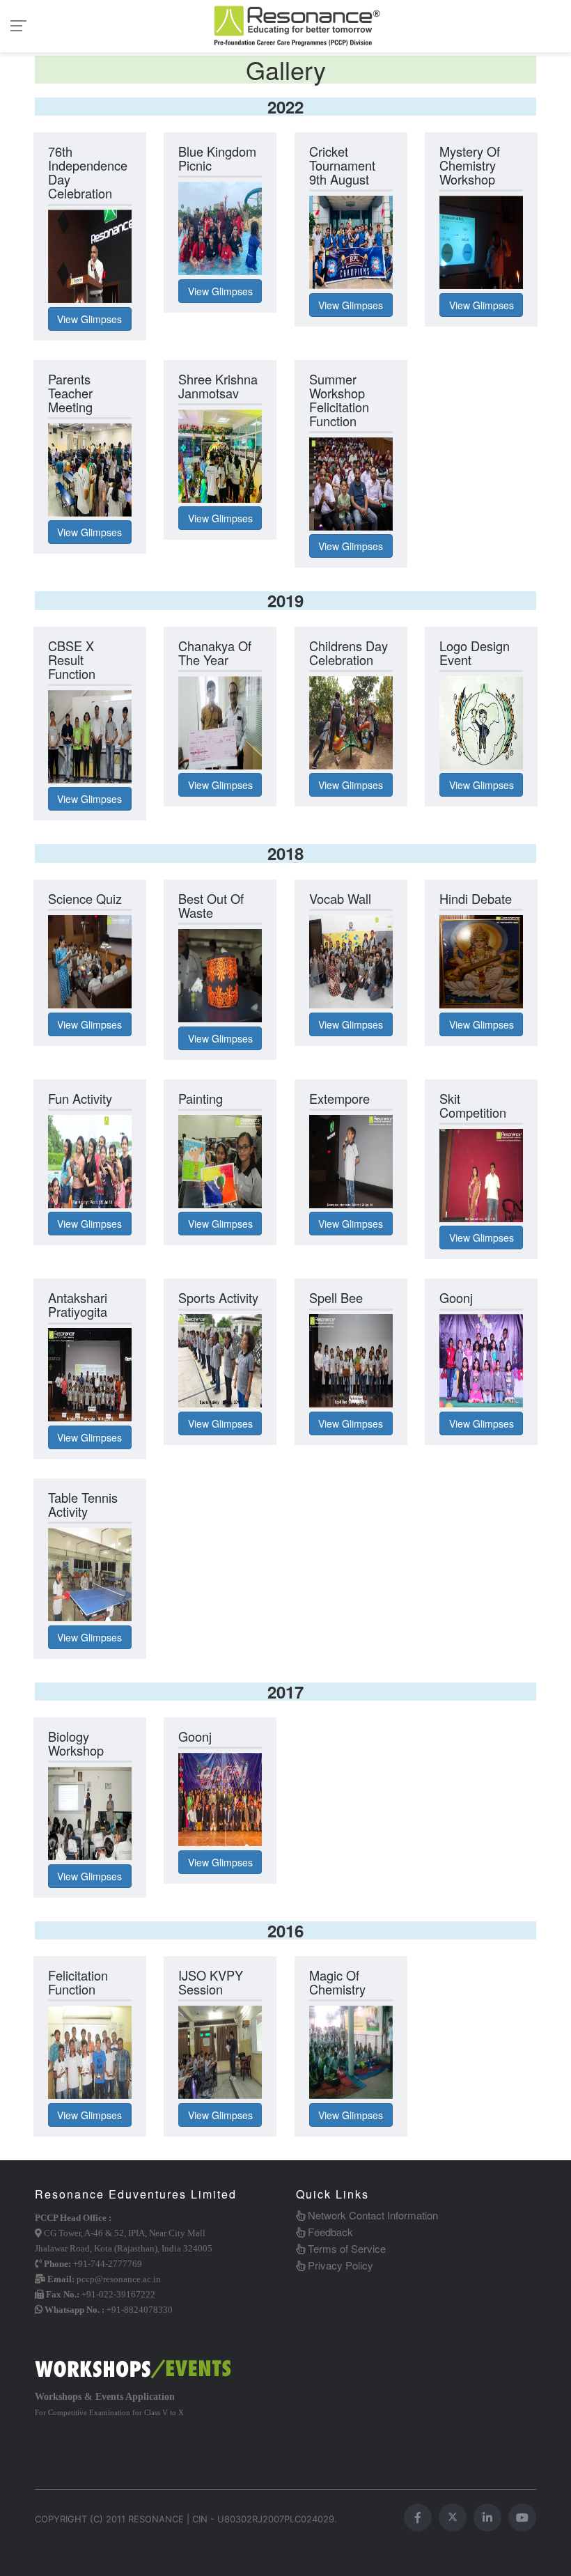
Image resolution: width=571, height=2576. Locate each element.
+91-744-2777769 (108, 2264)
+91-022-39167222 (118, 2294)
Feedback (329, 2232)
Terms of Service (345, 2248)
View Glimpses (89, 319)
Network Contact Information (371, 2215)
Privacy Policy (339, 2265)
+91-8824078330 (140, 2310)
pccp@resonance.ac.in (119, 2279)
